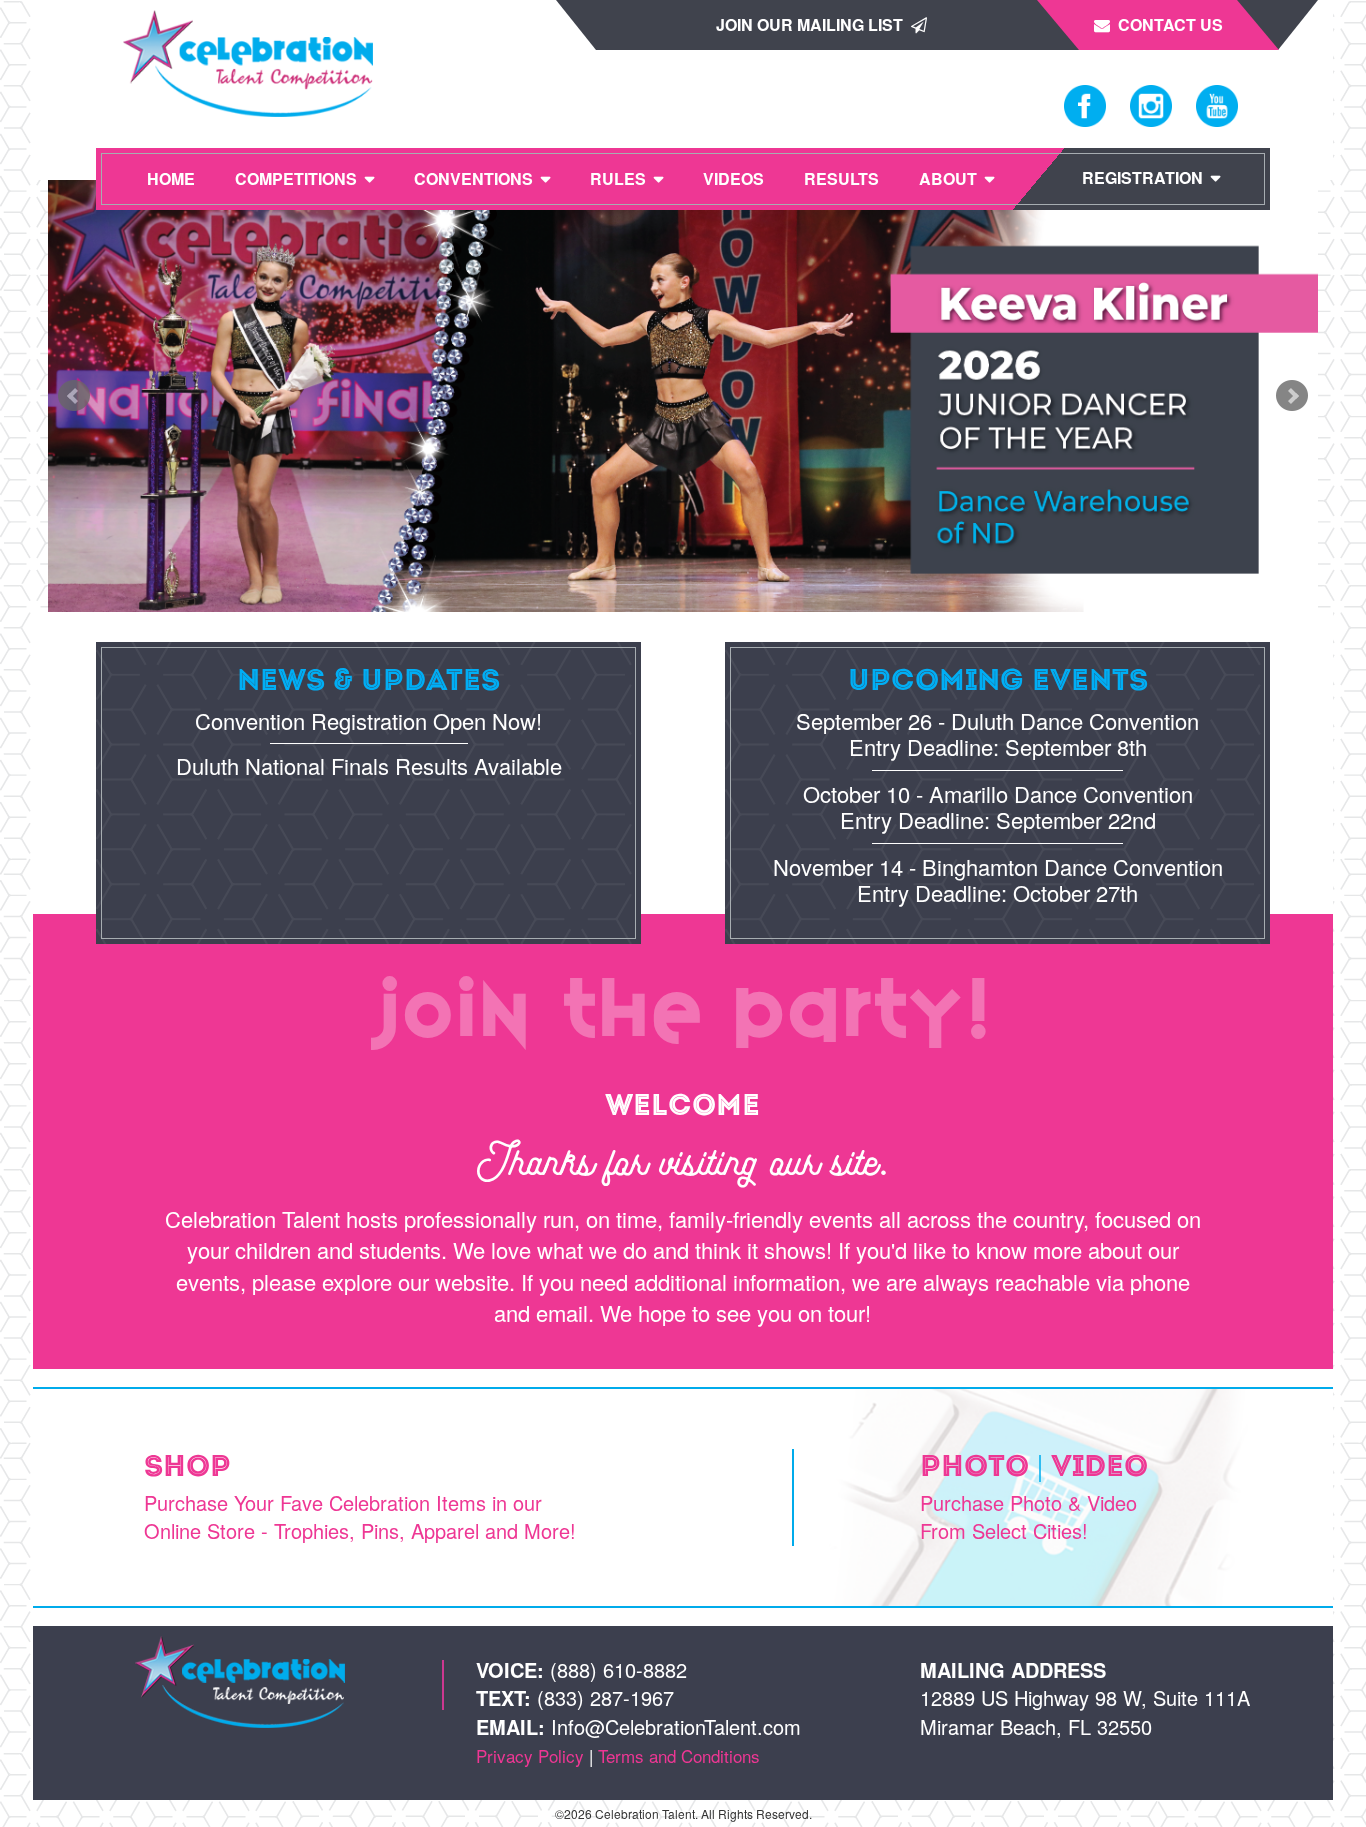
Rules (618, 178)
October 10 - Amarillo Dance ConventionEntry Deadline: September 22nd (998, 806)
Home (171, 178)
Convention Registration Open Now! (368, 720)
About (948, 178)
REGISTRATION (1142, 177)
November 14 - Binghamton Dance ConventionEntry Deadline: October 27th (998, 879)
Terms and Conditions (679, 1755)
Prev (74, 396)
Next (1292, 396)
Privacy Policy (530, 1755)
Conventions (473, 178)
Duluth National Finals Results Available (369, 765)
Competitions (296, 178)
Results (841, 178)
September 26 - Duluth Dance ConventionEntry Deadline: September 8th (997, 733)
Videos (733, 178)
